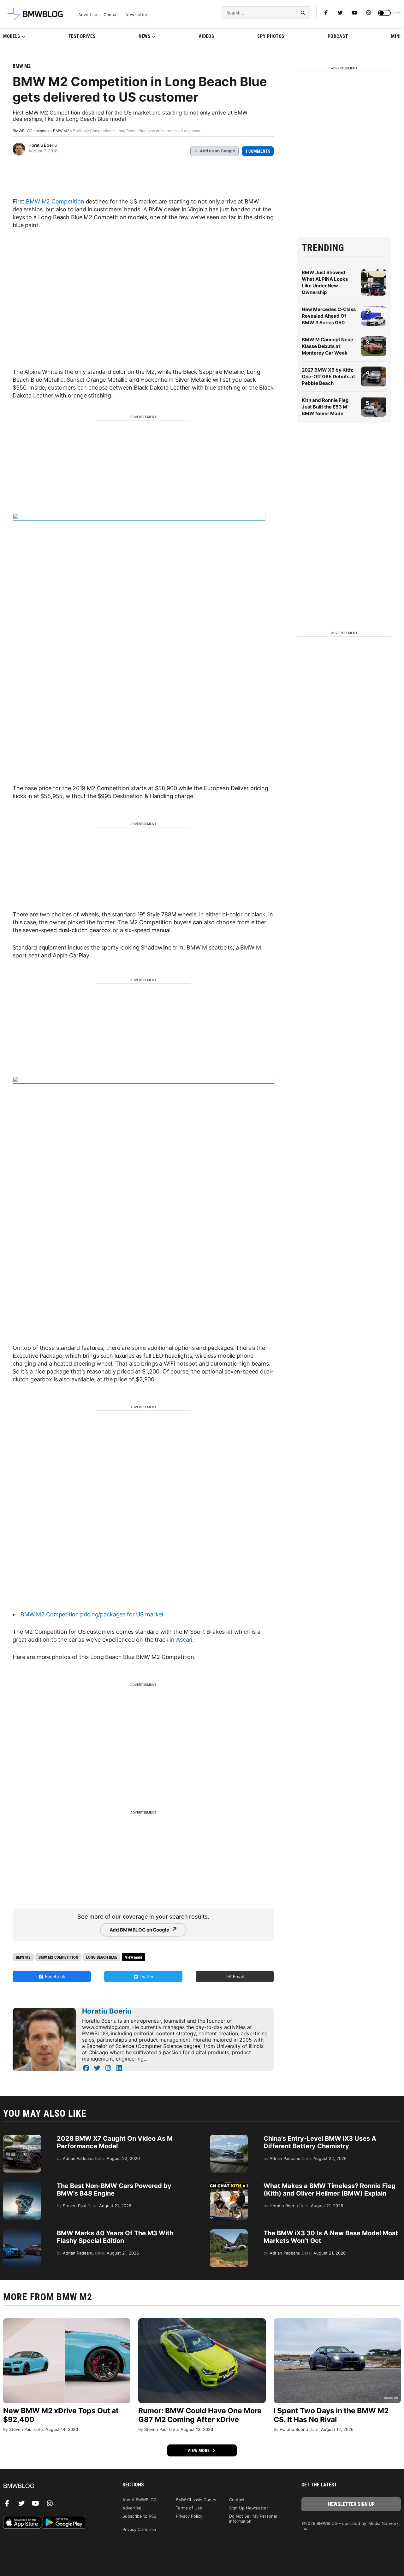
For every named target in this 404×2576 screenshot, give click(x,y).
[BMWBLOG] (53, 2486)
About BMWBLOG (140, 2500)
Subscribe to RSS (139, 2516)
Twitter (146, 1976)
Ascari (184, 1640)
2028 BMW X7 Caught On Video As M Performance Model (115, 2142)
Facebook (54, 1976)
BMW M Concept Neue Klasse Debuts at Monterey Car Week (327, 346)
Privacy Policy (189, 2516)
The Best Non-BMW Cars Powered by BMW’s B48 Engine (114, 2190)
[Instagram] (369, 13)
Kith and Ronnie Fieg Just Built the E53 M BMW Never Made (325, 407)
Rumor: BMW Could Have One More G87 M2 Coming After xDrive (200, 2415)
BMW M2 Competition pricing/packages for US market (92, 1614)
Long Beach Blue (102, 1957)
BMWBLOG (23, 131)
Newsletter (136, 15)
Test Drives (82, 36)
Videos (206, 36)
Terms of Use (189, 2508)
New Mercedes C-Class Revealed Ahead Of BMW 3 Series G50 (329, 316)
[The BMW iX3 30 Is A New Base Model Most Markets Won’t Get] (229, 2232)
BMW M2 (22, 66)
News (145, 36)
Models (12, 36)
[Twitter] (340, 13)
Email (238, 1976)
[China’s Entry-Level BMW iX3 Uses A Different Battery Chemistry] (229, 2138)
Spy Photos (271, 36)
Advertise (88, 15)
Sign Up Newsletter (249, 2508)
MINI (396, 36)
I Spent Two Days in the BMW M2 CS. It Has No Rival (331, 2415)
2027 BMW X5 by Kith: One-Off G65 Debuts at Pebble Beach (328, 376)
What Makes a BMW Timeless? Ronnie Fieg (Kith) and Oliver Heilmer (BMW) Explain (330, 2190)
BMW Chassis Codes (196, 2500)
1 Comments (258, 151)
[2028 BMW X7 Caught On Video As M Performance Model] (22, 2138)
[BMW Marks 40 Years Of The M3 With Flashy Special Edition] (22, 2232)
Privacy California (139, 2529)
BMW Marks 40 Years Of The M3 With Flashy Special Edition (115, 2237)
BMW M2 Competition (55, 201)
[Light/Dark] (384, 13)
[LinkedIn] (119, 2068)
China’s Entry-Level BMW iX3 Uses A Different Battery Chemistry (320, 2142)
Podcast (338, 36)
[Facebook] (326, 13)
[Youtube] (354, 13)
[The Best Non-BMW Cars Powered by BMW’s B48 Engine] (22, 2185)
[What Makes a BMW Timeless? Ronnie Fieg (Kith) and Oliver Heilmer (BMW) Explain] (229, 2185)
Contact (111, 15)
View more (199, 2450)
